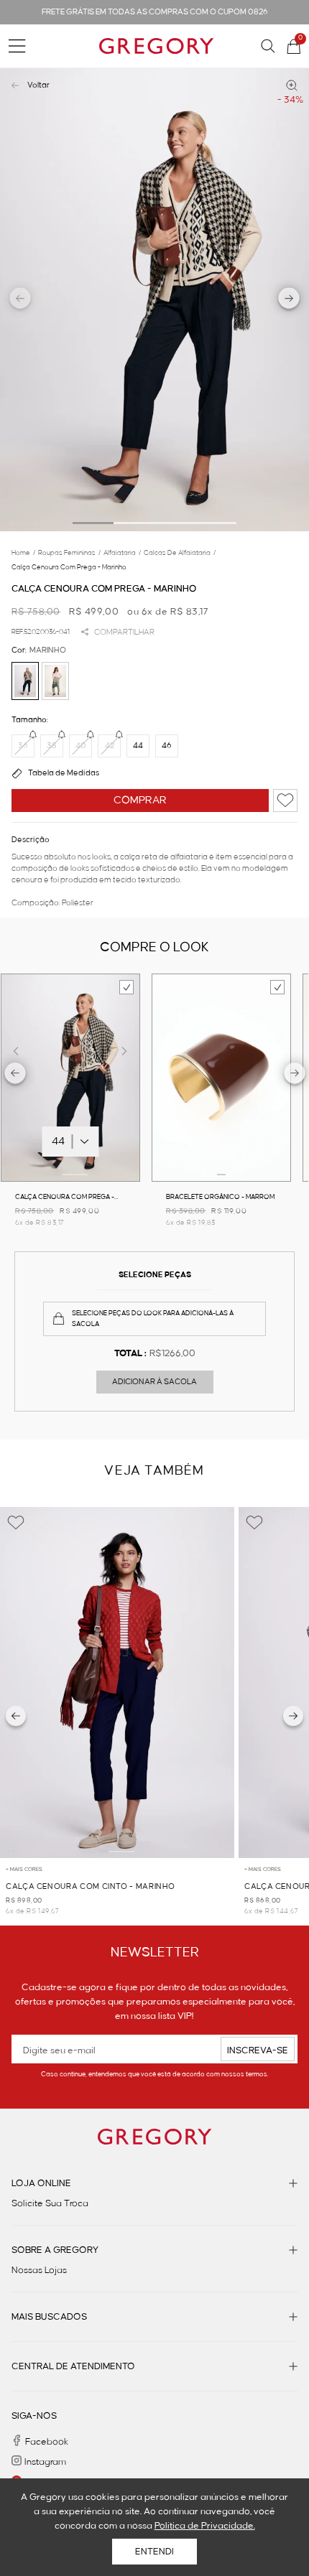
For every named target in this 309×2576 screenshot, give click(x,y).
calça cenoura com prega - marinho (69, 567)
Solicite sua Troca (50, 2203)
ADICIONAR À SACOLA (154, 1382)
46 (167, 746)
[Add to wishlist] (285, 801)
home (23, 553)
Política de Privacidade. (205, 2526)
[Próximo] (293, 1716)
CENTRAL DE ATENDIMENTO (73, 2366)
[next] (295, 1075)
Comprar (140, 801)
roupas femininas (69, 553)
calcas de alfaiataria (180, 553)
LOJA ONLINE (41, 2183)
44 (138, 746)
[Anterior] (16, 1716)
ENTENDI (154, 2552)
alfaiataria (122, 553)
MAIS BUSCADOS (49, 2317)
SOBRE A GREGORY (55, 2250)
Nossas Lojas (39, 2270)
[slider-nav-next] (289, 299)
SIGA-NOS (34, 2416)
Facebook (47, 2442)
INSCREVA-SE (258, 2050)
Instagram (45, 2462)
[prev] (15, 1075)
